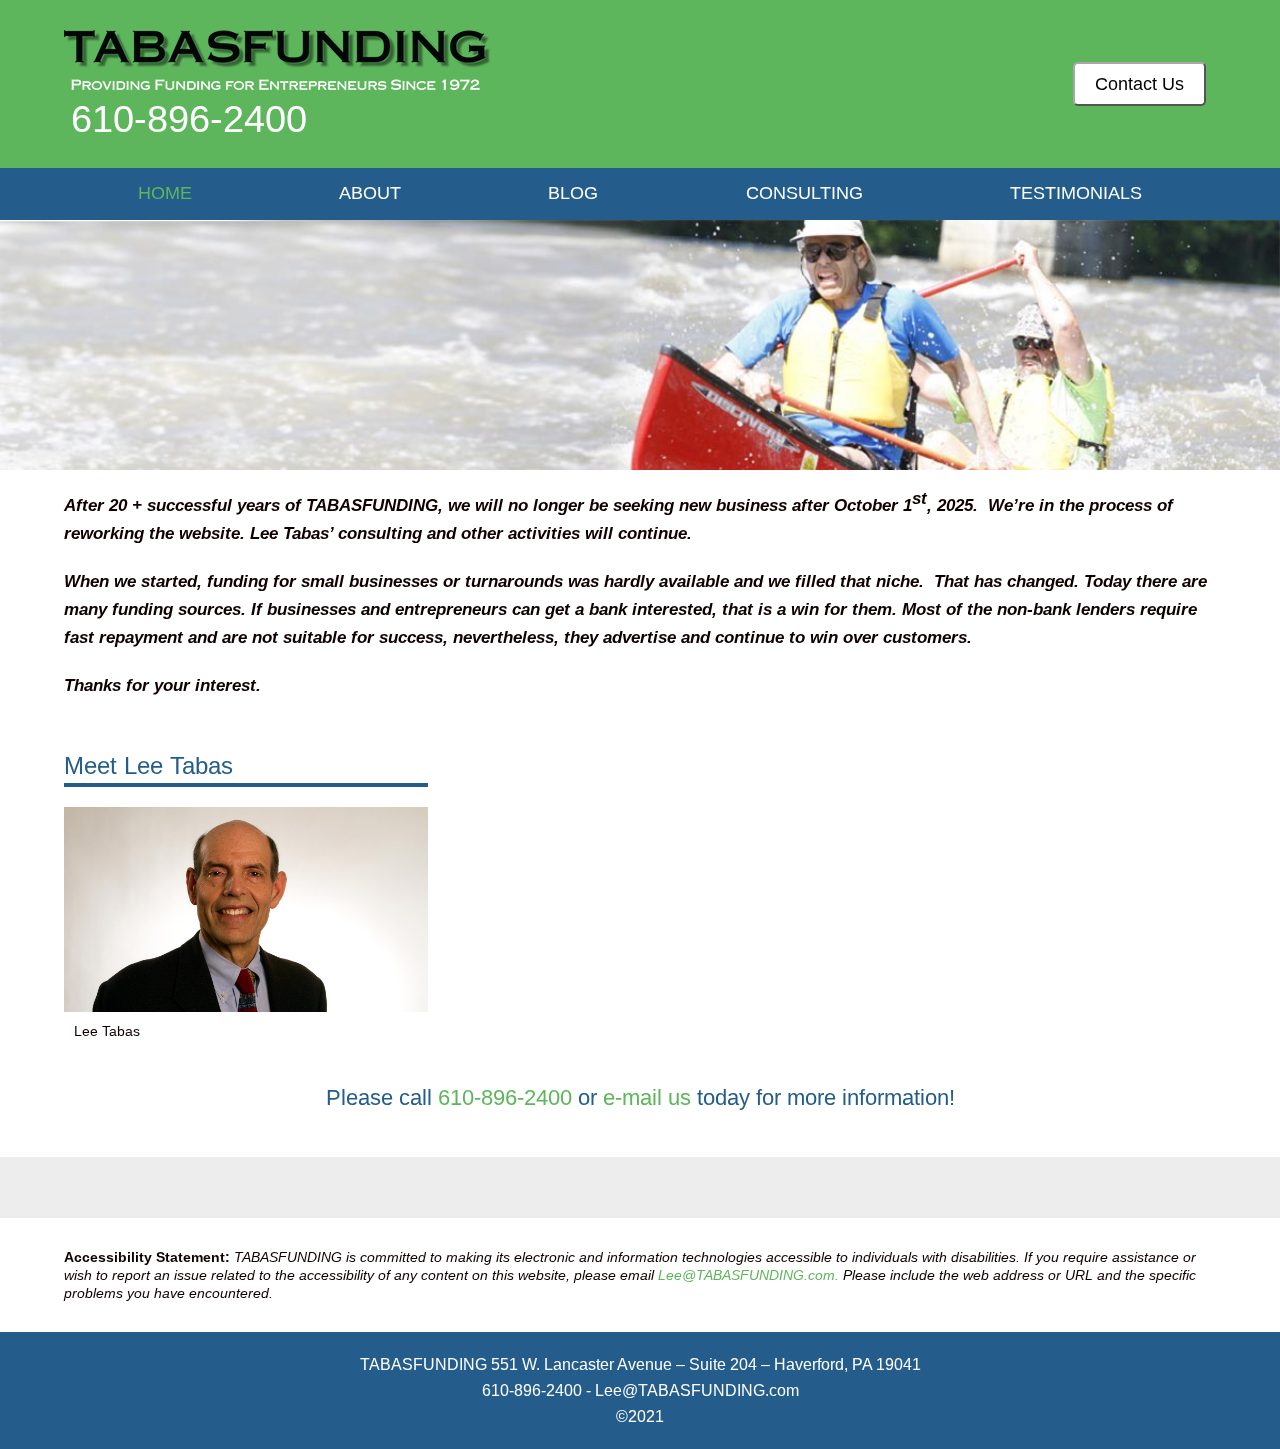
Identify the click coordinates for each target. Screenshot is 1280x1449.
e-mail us (647, 1097)
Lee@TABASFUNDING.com (697, 1390)
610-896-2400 (189, 119)
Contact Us (1139, 83)
